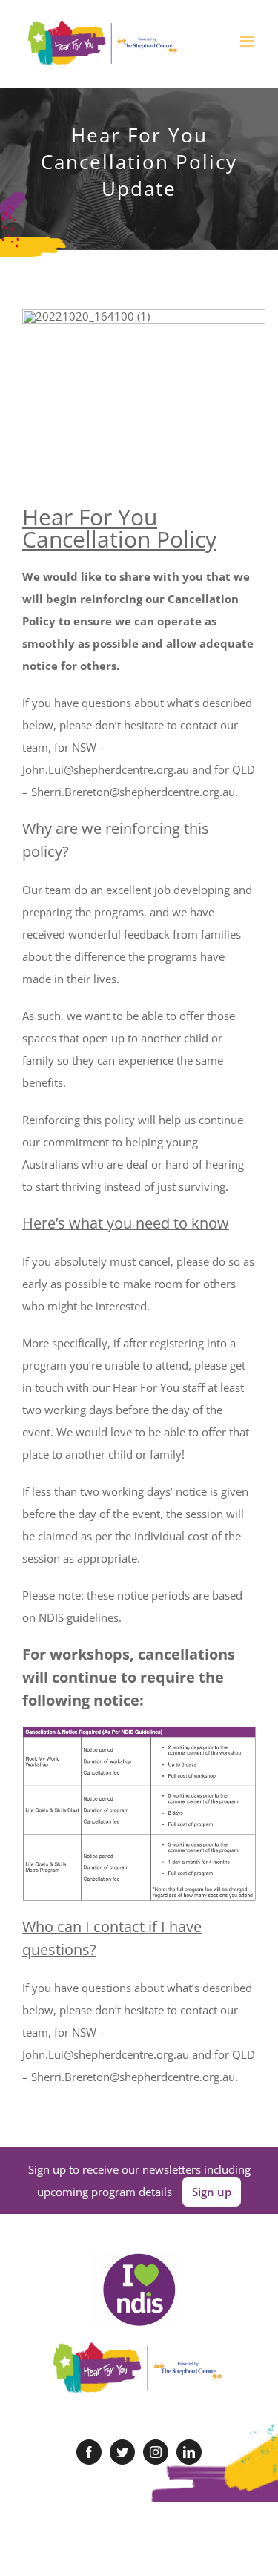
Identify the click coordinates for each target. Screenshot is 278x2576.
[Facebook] (89, 2452)
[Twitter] (122, 2452)
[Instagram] (156, 2452)
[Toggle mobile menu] (248, 41)
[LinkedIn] (189, 2452)
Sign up (212, 2192)
